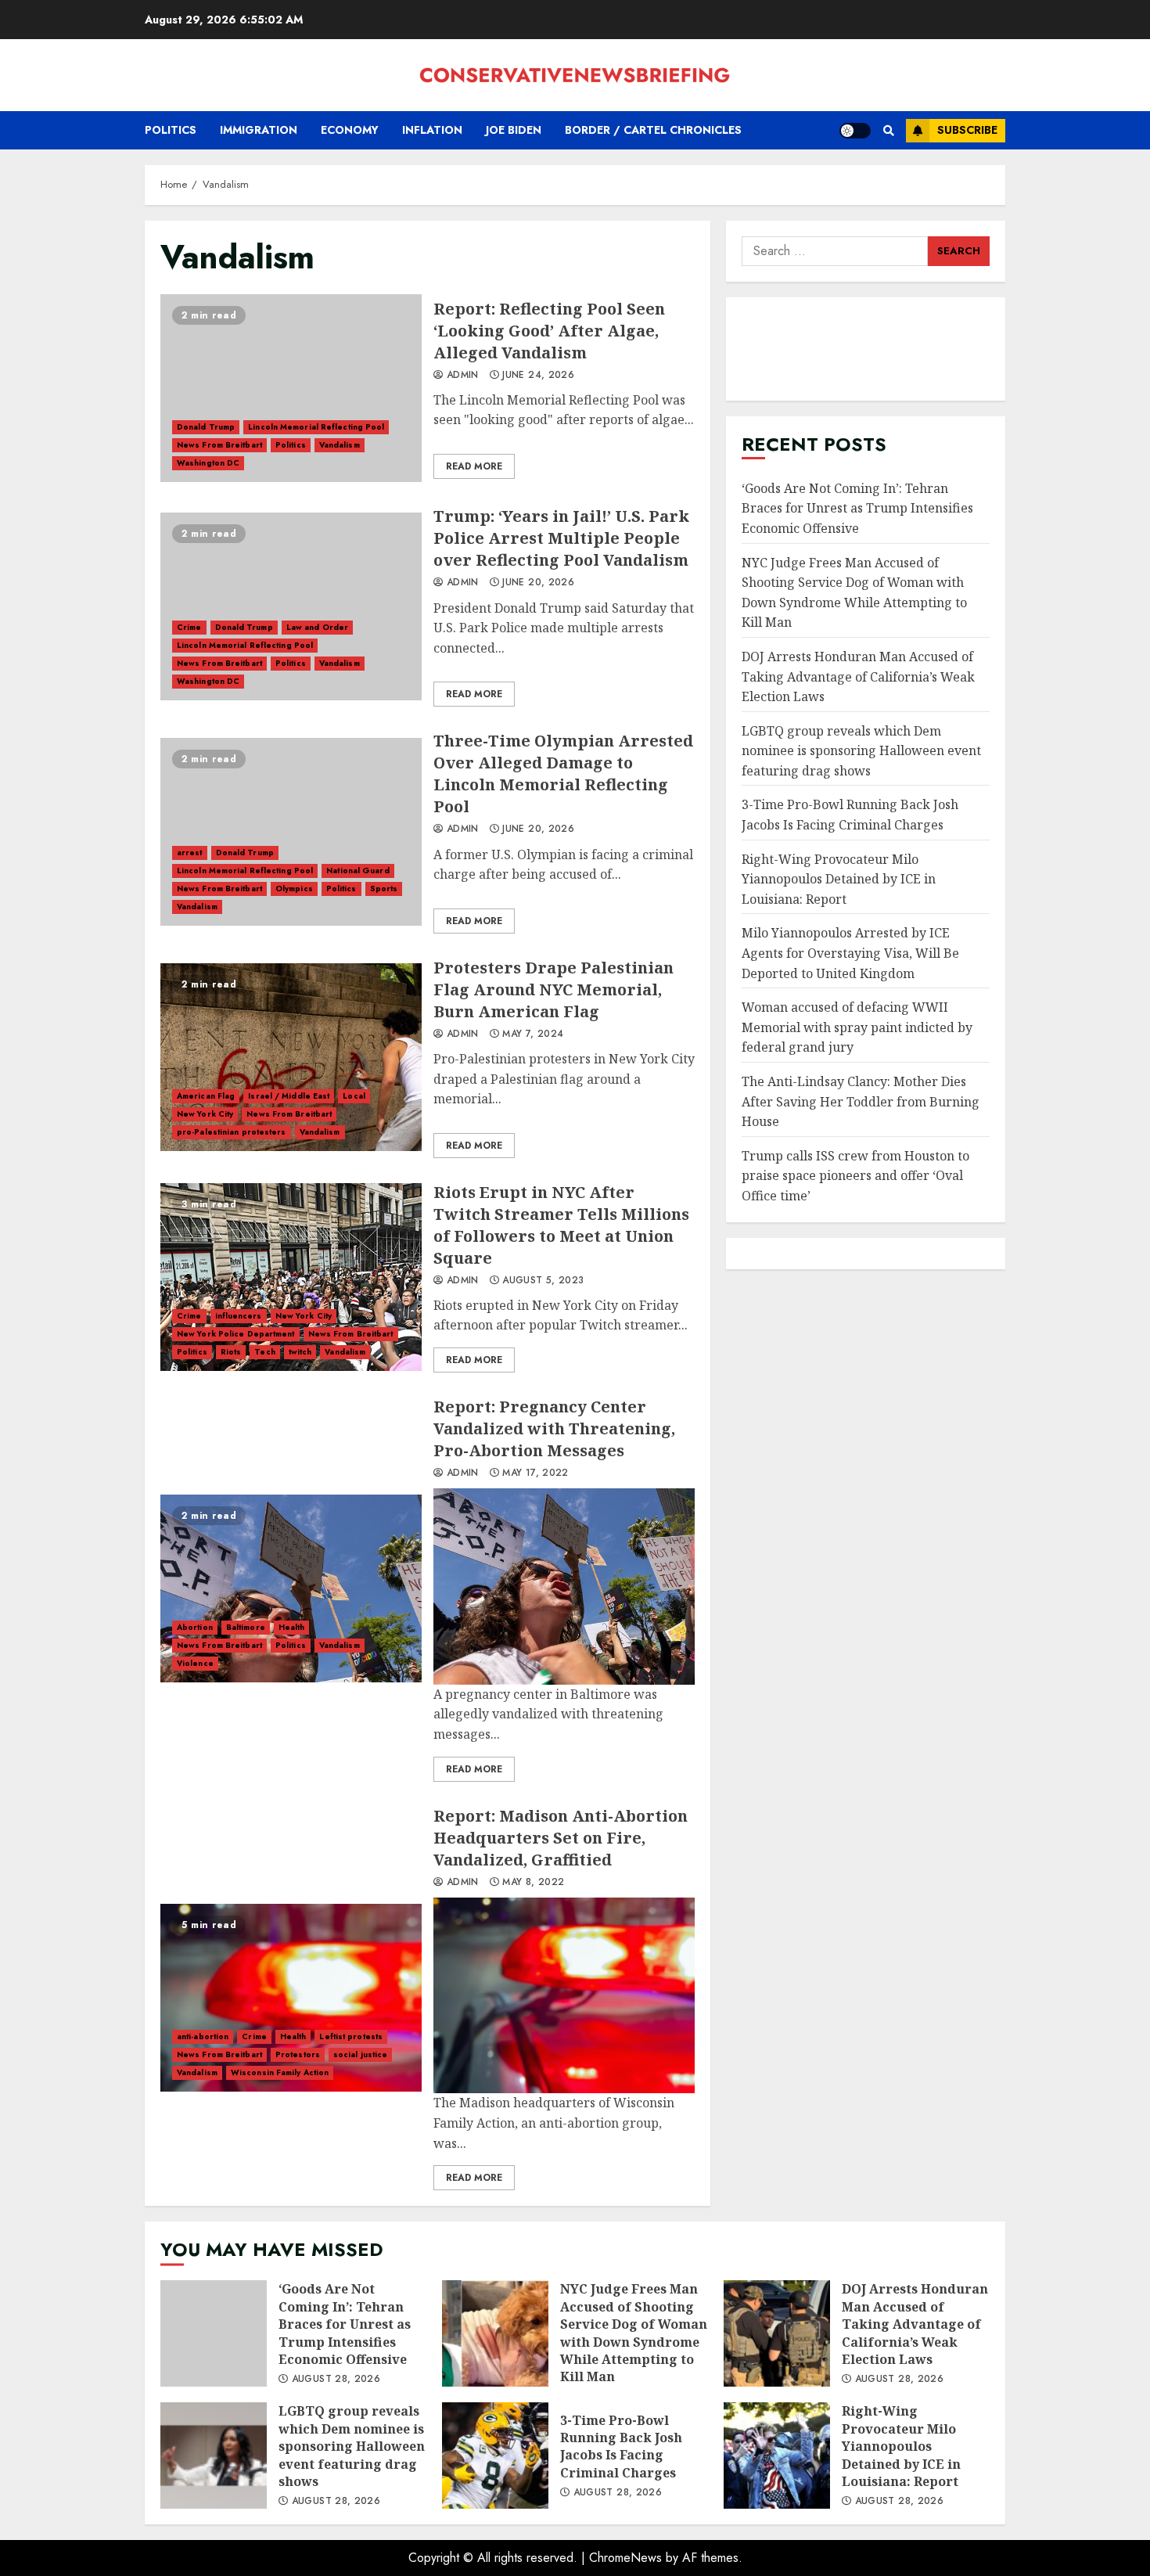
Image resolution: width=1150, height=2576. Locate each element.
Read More (474, 466)
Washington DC (208, 463)
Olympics (294, 889)
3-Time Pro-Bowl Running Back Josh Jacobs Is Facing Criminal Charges (495, 2455)
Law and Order (317, 627)
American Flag (206, 1096)
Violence (195, 1663)
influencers (239, 1316)
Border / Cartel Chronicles (653, 130)
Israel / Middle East (289, 1096)
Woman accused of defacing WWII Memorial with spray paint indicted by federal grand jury (857, 1027)
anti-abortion (203, 2036)
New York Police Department (236, 1334)
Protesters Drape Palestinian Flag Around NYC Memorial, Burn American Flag (291, 1057)
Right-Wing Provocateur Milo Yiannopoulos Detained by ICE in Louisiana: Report (839, 879)
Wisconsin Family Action (280, 2072)
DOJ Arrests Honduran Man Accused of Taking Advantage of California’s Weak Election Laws (858, 676)
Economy (350, 130)
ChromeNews (625, 2558)
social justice (360, 2054)
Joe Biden (514, 130)
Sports (384, 889)
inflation (432, 130)
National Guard (358, 871)
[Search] (888, 131)
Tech (264, 1352)
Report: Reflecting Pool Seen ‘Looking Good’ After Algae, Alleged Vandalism (291, 388)
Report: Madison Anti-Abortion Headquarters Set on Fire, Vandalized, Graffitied (291, 1998)
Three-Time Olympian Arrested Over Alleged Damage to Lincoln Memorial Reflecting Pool (291, 832)
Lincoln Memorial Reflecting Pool (316, 427)
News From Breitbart (219, 445)
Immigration (259, 130)
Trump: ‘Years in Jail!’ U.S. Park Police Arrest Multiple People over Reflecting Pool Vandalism (291, 606)
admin (461, 376)
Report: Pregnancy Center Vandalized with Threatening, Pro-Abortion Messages (291, 1588)
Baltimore (246, 1627)
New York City (205, 1114)
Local (354, 1096)
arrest (190, 853)
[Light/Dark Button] (855, 131)
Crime (189, 627)
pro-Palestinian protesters (232, 1132)
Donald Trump (206, 427)
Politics (171, 130)
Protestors (298, 2054)
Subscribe (967, 130)
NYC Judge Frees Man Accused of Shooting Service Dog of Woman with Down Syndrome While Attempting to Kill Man (495, 2333)
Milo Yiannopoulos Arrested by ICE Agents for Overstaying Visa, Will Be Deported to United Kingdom (850, 953)
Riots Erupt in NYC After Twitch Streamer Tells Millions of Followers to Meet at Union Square (291, 1277)
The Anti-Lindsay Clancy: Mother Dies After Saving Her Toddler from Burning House (861, 1101)
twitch (300, 1352)
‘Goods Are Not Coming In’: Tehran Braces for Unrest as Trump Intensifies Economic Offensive (857, 508)
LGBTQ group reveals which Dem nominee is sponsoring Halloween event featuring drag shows (861, 751)
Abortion (195, 1627)
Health (292, 1627)
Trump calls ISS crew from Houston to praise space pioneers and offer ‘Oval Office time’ (855, 1176)
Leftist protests (351, 2036)
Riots (231, 1352)
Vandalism (340, 445)
